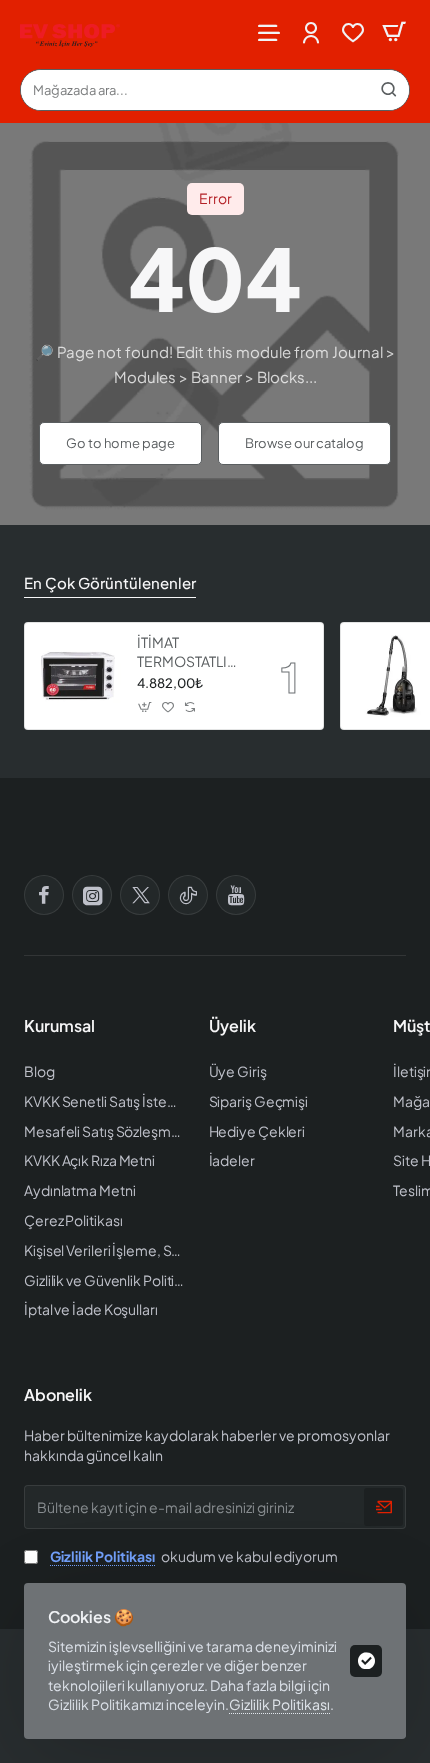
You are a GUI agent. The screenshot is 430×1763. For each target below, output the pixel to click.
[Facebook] (44, 895)
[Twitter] (140, 895)
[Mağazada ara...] (389, 90)
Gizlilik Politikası (279, 1704)
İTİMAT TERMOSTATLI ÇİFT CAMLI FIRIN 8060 (193, 651)
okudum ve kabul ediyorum (194, 1556)
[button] (145, 707)
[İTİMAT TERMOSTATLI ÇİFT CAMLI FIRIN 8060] (78, 676)
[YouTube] (236, 895)
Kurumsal (59, 1026)
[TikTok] (188, 895)
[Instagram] (92, 895)
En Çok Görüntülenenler (110, 582)
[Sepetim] (394, 32)
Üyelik (232, 1026)
